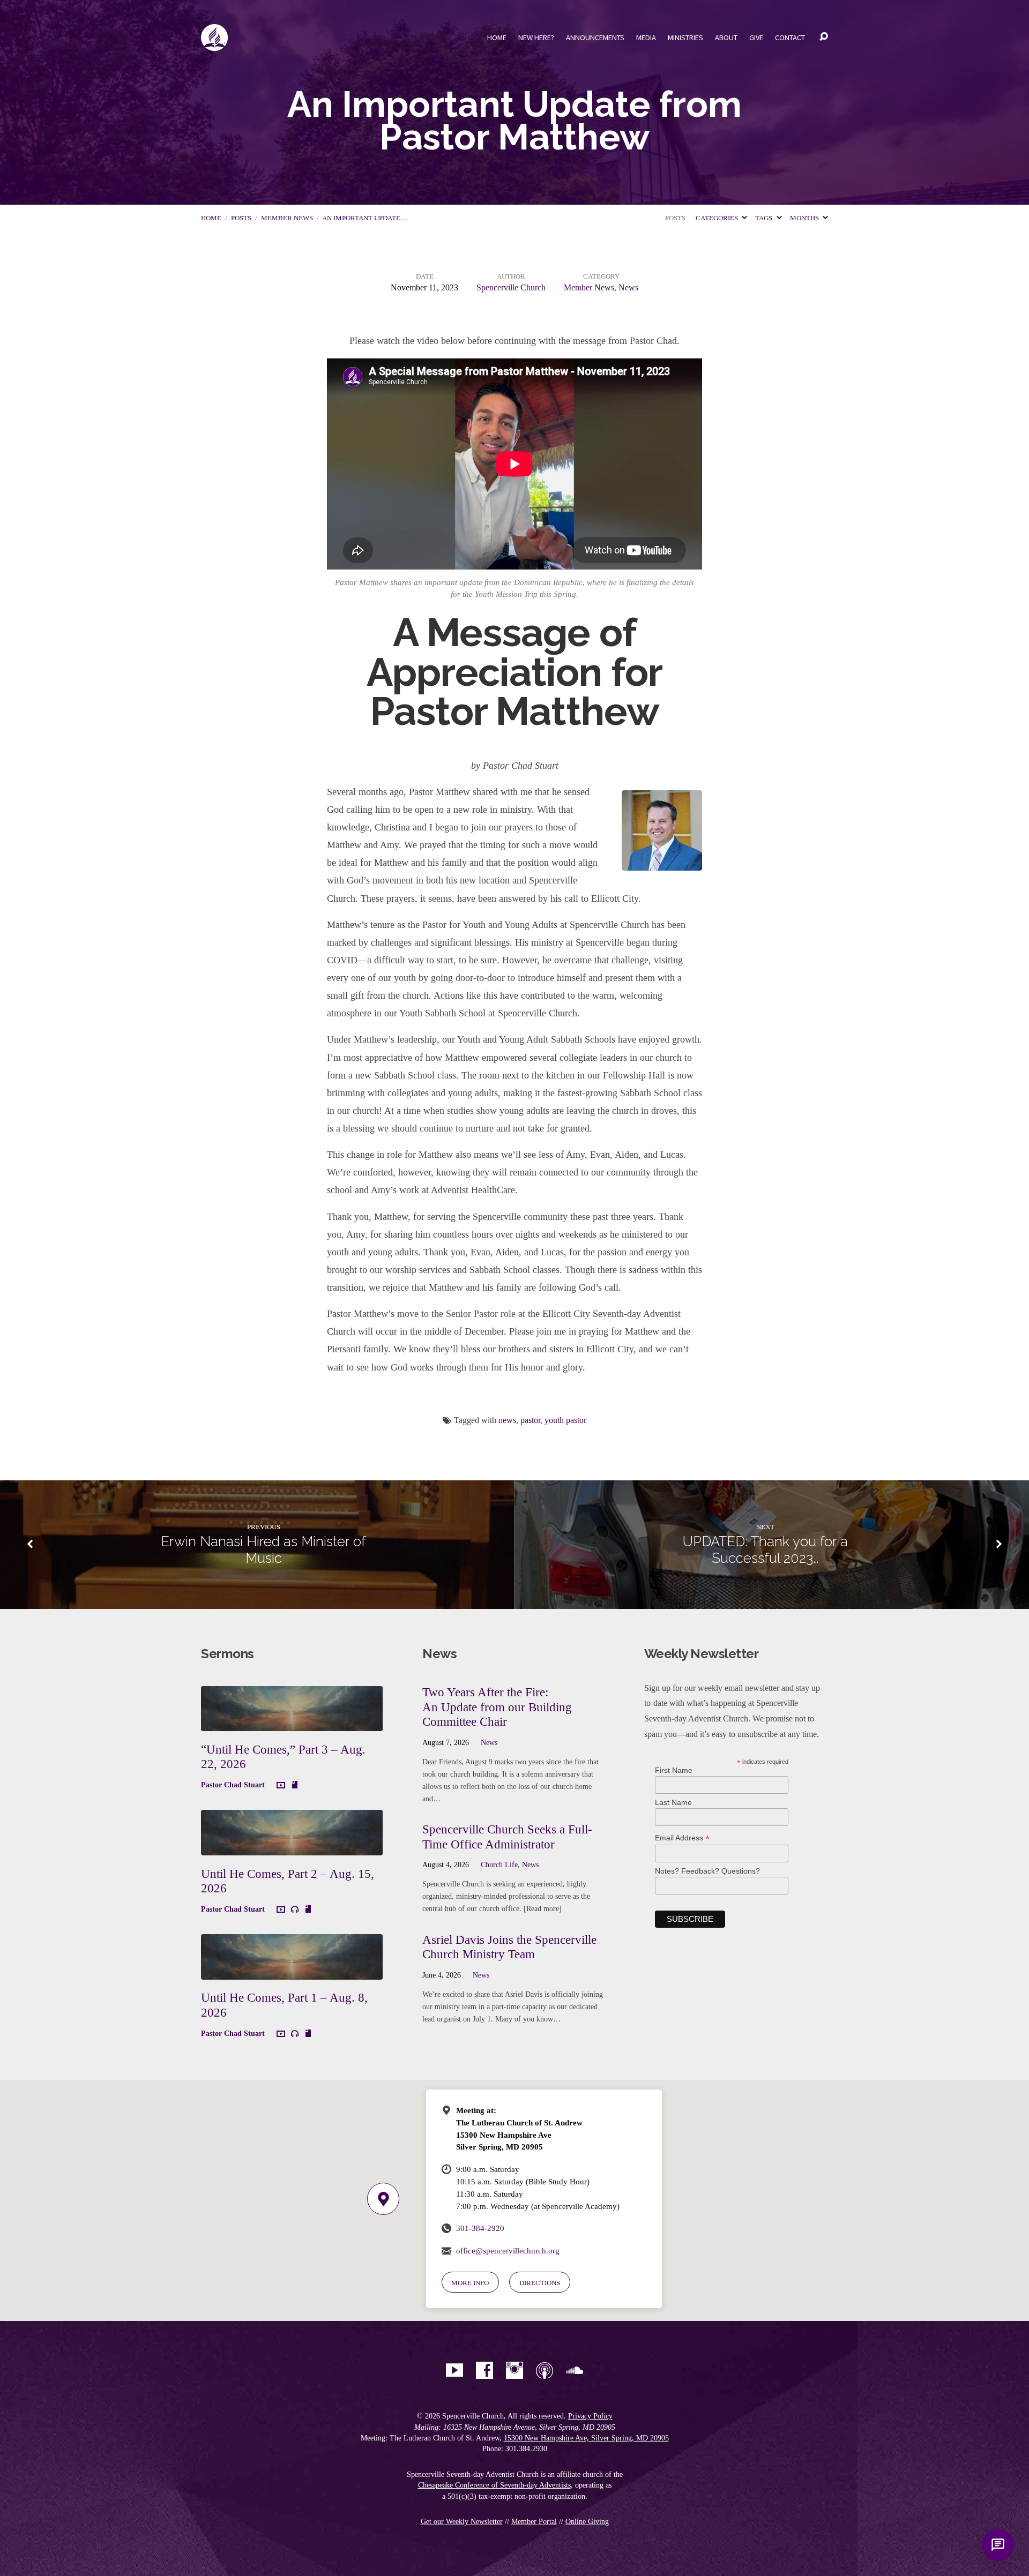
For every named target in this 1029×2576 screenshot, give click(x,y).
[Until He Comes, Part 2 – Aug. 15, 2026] (292, 1847)
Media (646, 38)
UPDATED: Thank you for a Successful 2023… (765, 1550)
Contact (790, 38)
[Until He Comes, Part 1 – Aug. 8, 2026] (292, 1971)
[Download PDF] (295, 1785)
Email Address (682, 1838)
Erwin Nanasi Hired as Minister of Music (263, 1550)
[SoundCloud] (575, 2370)
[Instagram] (514, 2370)
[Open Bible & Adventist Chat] (998, 2545)
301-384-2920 (480, 2228)
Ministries (685, 38)
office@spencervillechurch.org (508, 2251)
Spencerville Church (511, 287)
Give (756, 38)
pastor (530, 1420)
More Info (470, 2283)
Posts (241, 218)
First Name (674, 1770)
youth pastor (565, 1420)
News (628, 287)
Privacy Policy (590, 2416)
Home (497, 38)
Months (805, 218)
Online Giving (587, 2522)
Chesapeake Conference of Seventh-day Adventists (494, 2485)
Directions (540, 2283)
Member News (287, 218)
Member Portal (534, 2522)
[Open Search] (824, 37)
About (726, 38)
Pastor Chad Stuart (233, 1785)
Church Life (499, 1864)
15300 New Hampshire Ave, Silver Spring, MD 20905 (586, 2438)
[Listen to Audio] (295, 1909)
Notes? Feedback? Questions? (707, 1871)
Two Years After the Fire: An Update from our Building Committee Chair (497, 1707)
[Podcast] (545, 2370)
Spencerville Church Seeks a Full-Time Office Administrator (507, 1837)
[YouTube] (454, 2370)
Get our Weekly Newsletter (462, 2522)
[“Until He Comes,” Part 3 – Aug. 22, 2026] (292, 1723)
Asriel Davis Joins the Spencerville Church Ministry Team (509, 1947)
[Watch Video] (281, 1786)
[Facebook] (484, 2370)
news (507, 1420)
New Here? (536, 38)
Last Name (673, 1802)
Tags (765, 218)
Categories (718, 218)
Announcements (595, 38)
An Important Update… (365, 218)
